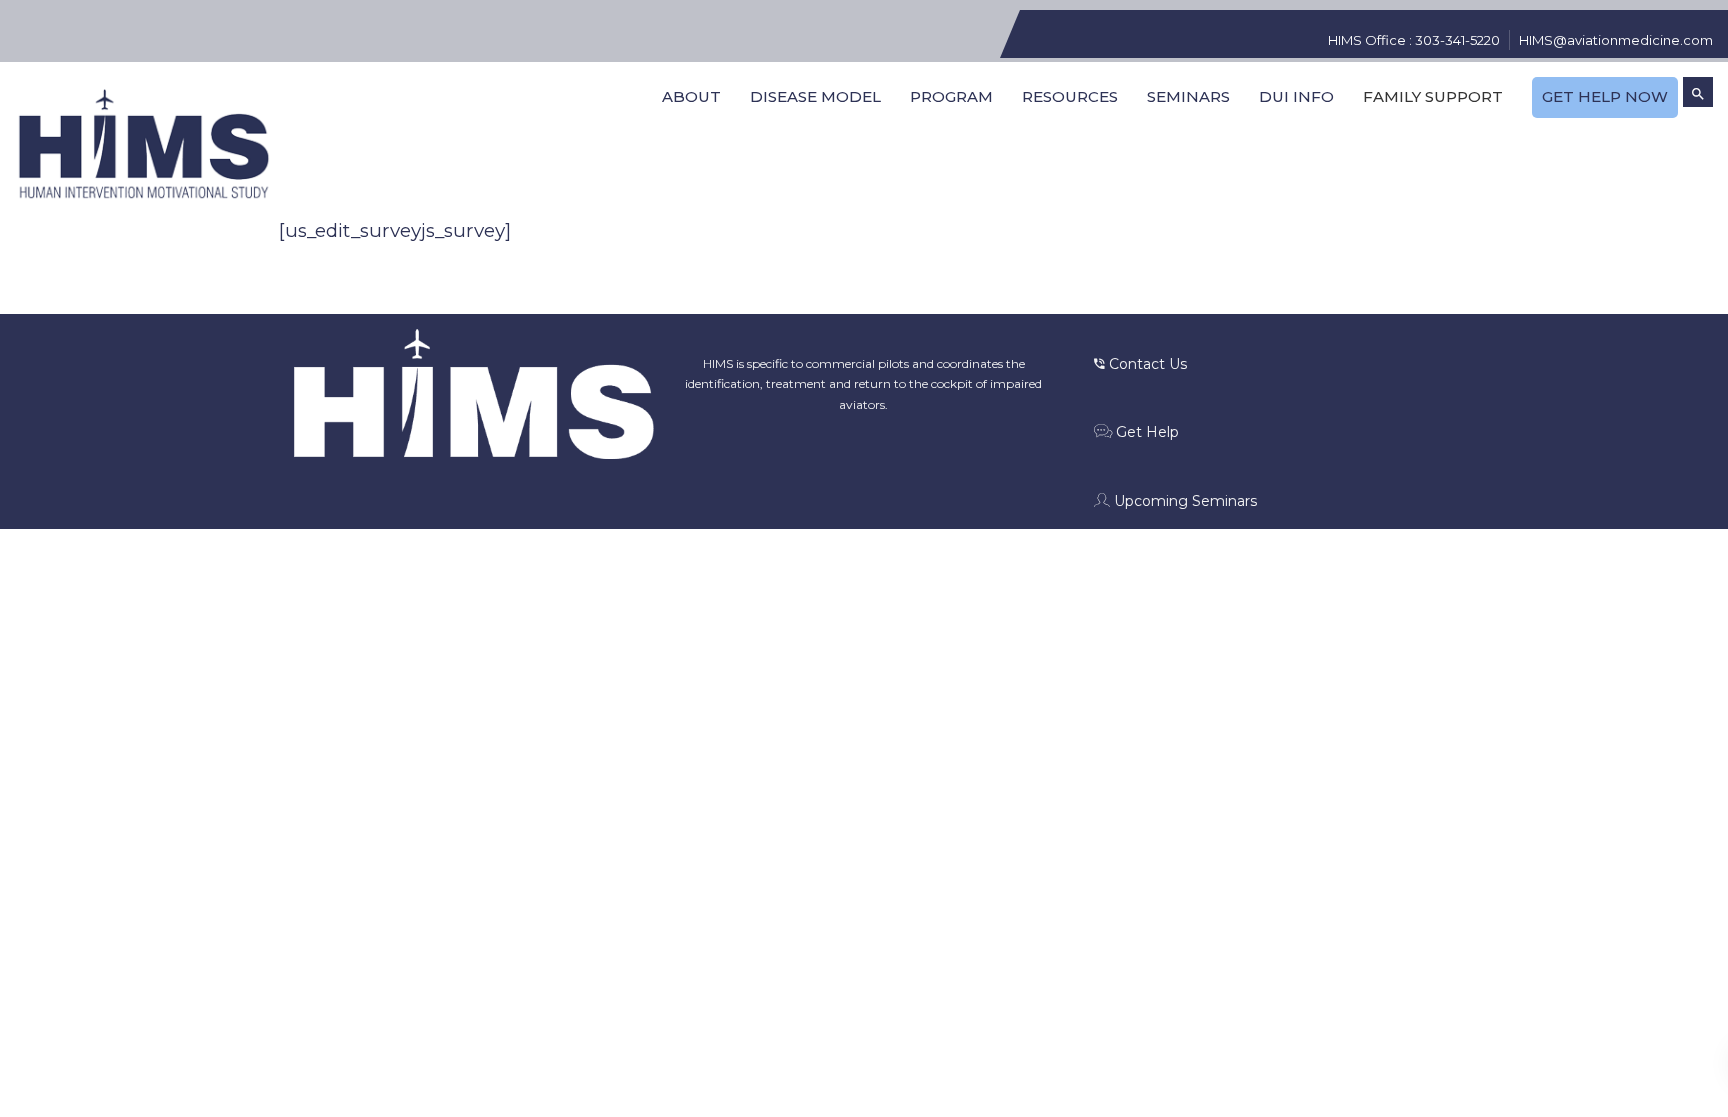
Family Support (1433, 96)
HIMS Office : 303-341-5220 (1414, 40)
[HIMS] (144, 145)
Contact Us (1146, 364)
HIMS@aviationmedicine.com (1616, 40)
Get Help (1145, 432)
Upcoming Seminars (1183, 501)
